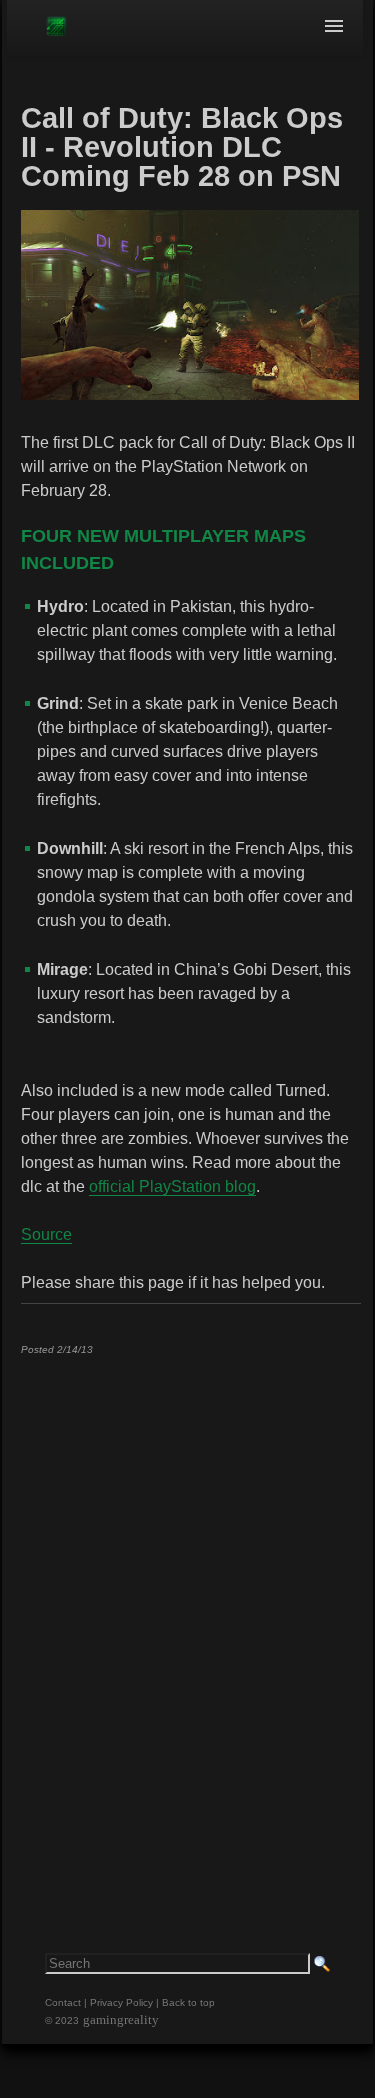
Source (46, 1234)
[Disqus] (190, 1620)
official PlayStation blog (172, 1186)
